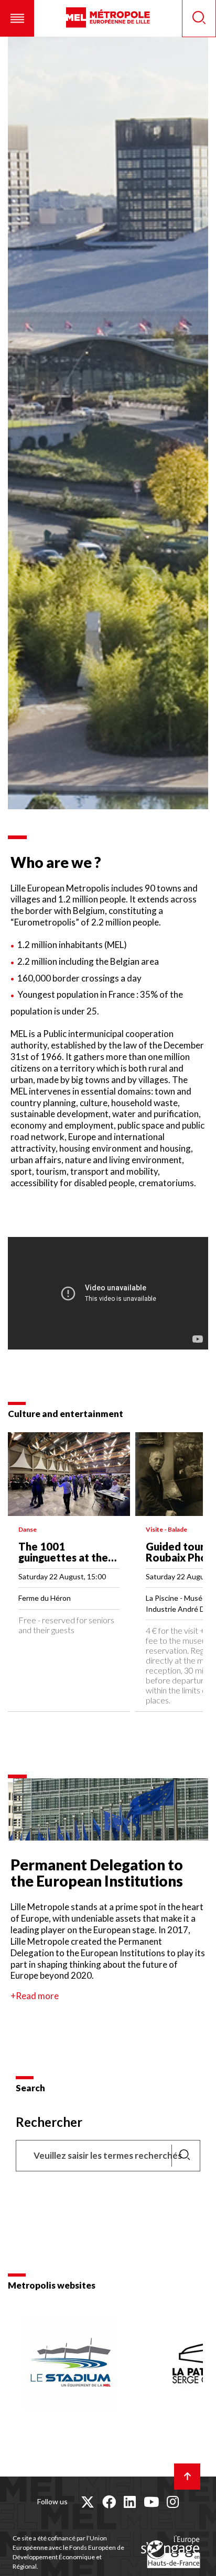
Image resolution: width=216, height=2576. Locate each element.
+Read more (35, 1996)
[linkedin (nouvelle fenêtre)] (130, 2502)
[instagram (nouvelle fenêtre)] (173, 2502)
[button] (17, 18)
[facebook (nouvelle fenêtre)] (109, 2502)
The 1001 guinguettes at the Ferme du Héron (63, 1557)
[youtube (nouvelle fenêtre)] (151, 2502)
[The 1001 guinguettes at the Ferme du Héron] (69, 1474)
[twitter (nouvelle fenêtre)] (88, 2502)
